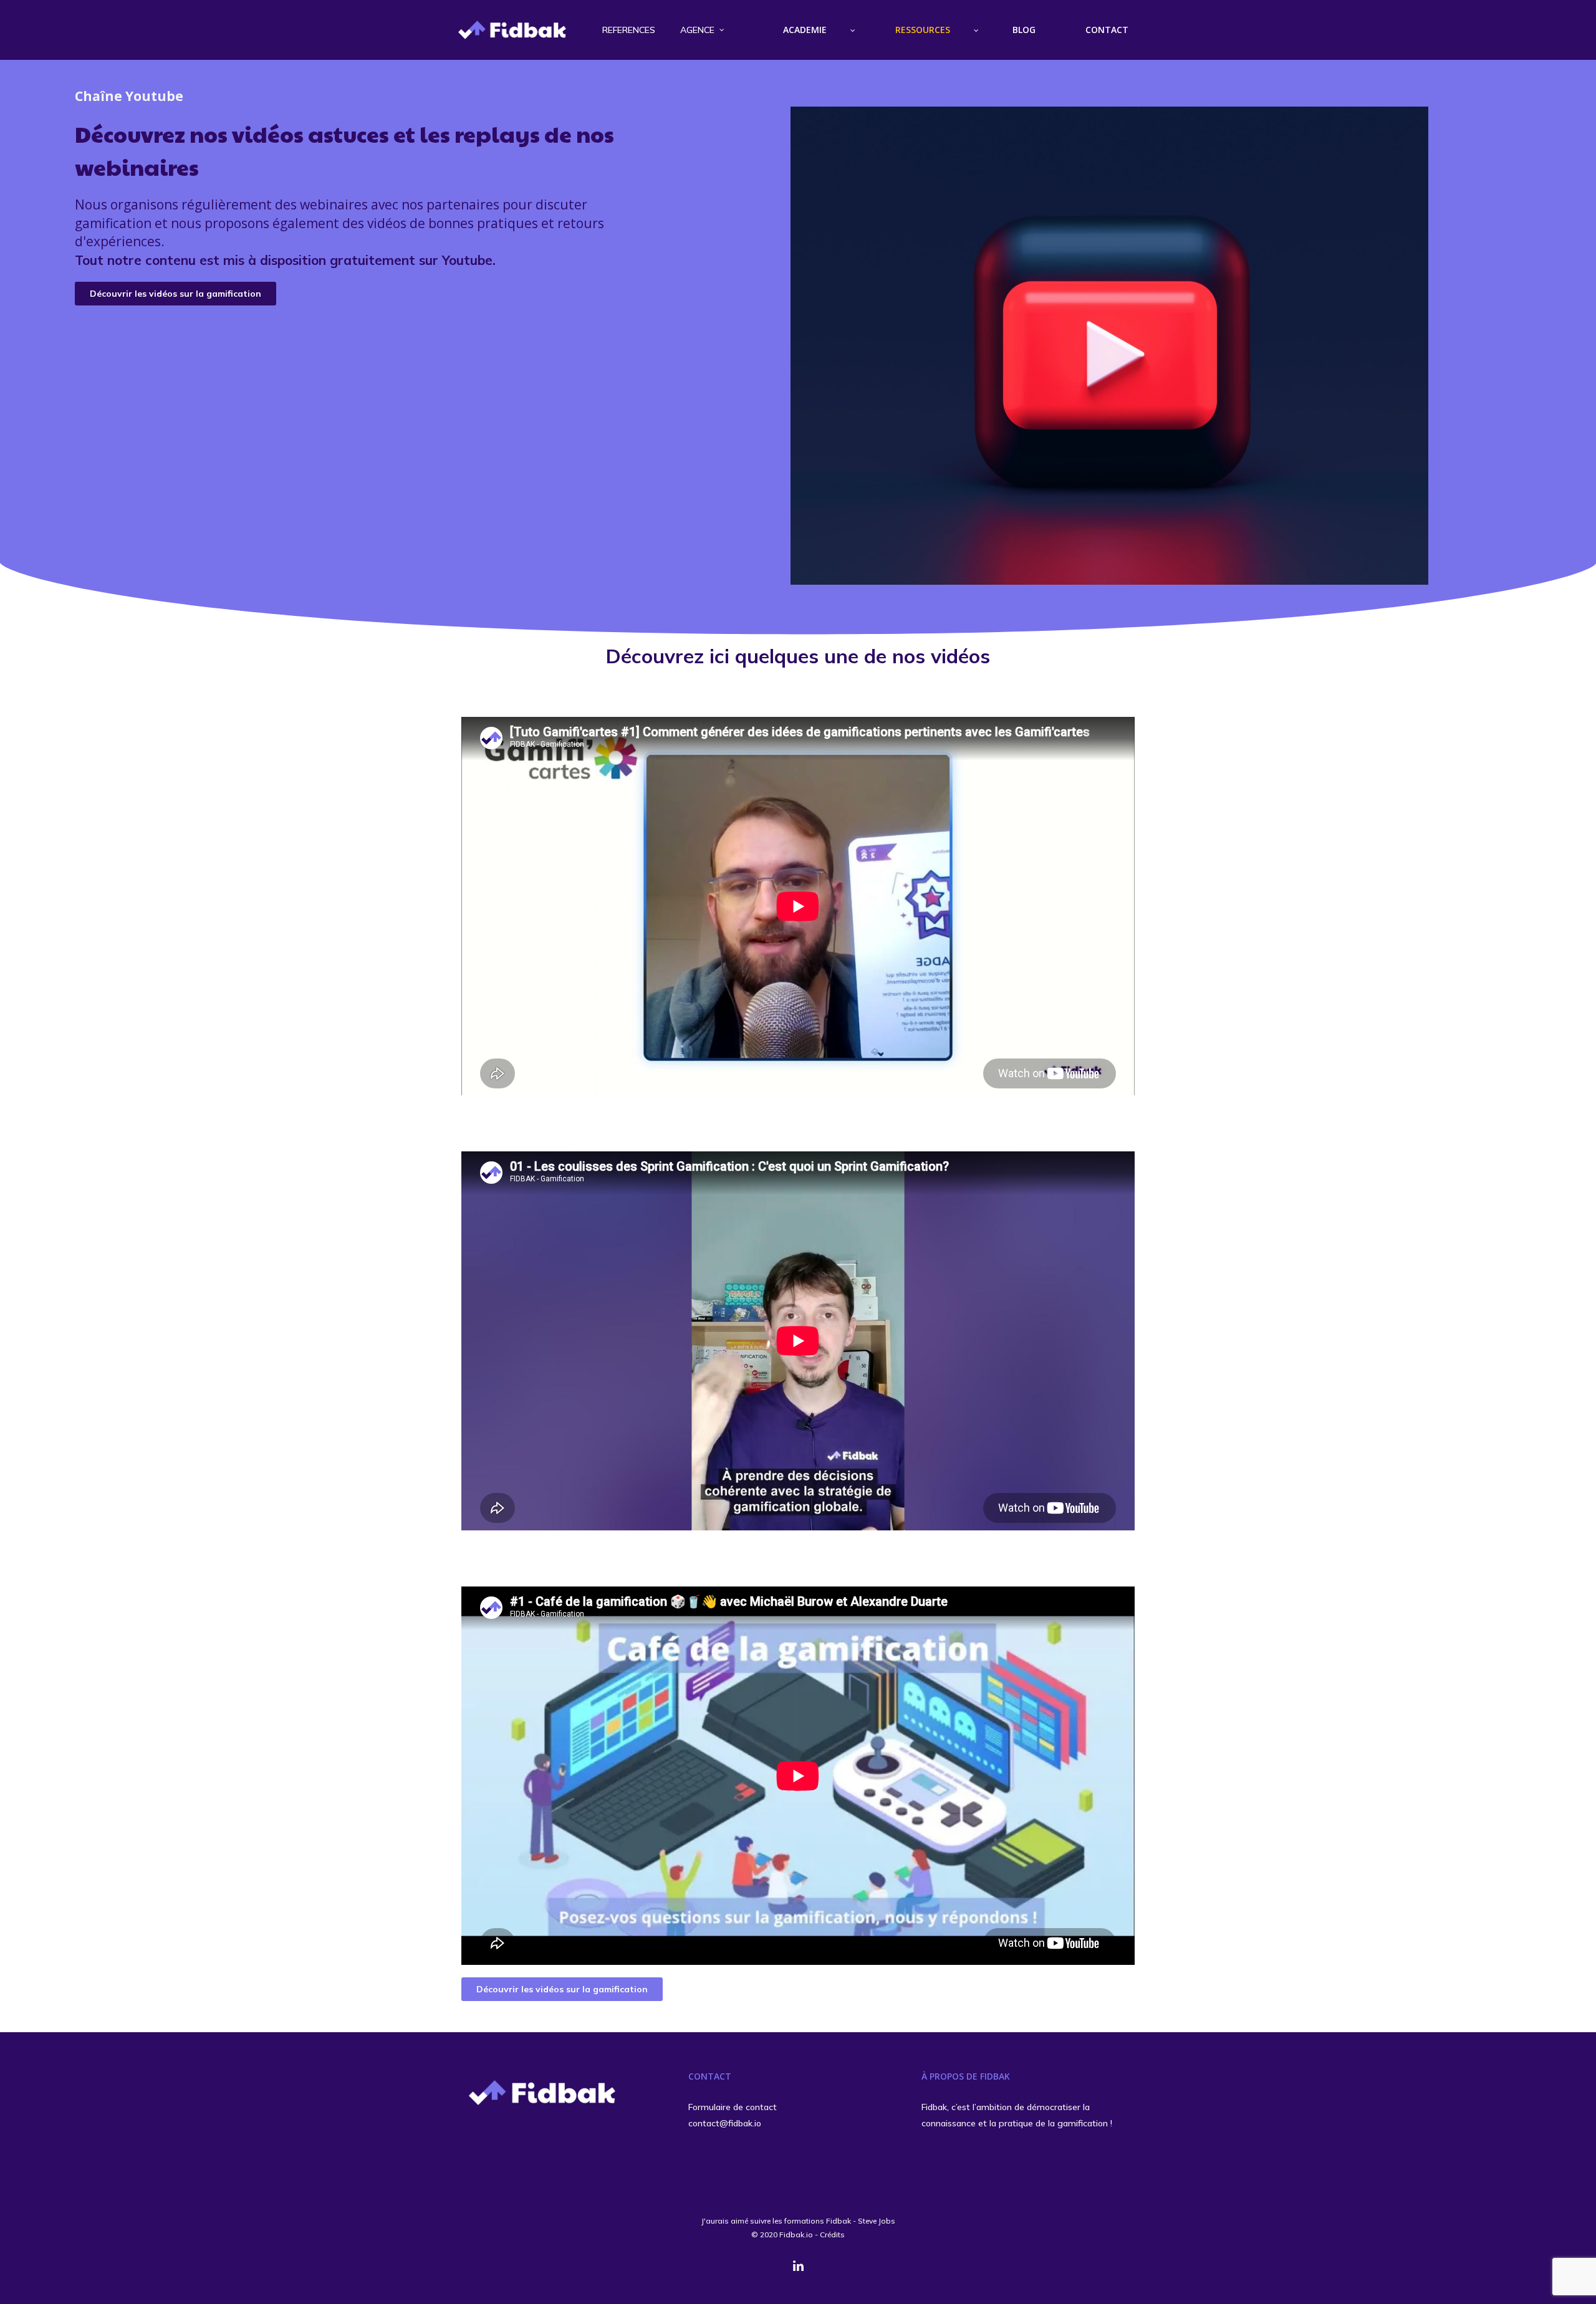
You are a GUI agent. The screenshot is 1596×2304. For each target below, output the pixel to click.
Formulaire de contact (733, 2107)
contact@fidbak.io (725, 2123)
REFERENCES (629, 30)
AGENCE (697, 30)
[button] (175, 294)
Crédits (832, 2234)
